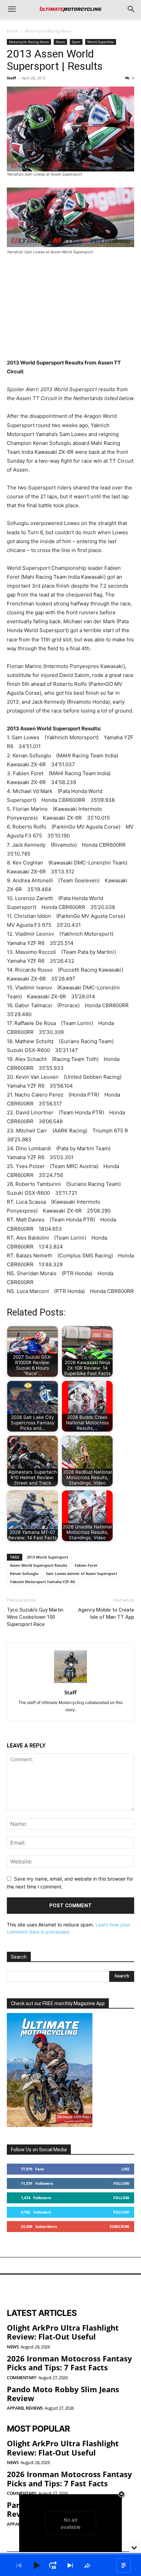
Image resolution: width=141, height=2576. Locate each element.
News (60, 42)
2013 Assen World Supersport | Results (55, 60)
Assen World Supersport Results (39, 1565)
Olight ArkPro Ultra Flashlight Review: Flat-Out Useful (63, 2332)
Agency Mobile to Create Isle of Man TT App (106, 1613)
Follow (121, 2183)
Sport (76, 42)
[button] (12, 9)
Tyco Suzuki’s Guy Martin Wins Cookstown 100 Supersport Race (35, 1617)
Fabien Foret (86, 1565)
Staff (11, 78)
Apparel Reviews (25, 2408)
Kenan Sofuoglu (24, 1573)
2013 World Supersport (47, 1557)
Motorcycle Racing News (48, 31)
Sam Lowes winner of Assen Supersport (81, 1573)
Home (13, 31)
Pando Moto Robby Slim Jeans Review (63, 2393)
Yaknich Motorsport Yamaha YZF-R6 (42, 1582)
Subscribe (119, 2226)
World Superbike (101, 42)
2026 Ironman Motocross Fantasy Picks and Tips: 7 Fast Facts (69, 2363)
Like (125, 2169)
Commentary (22, 2377)
